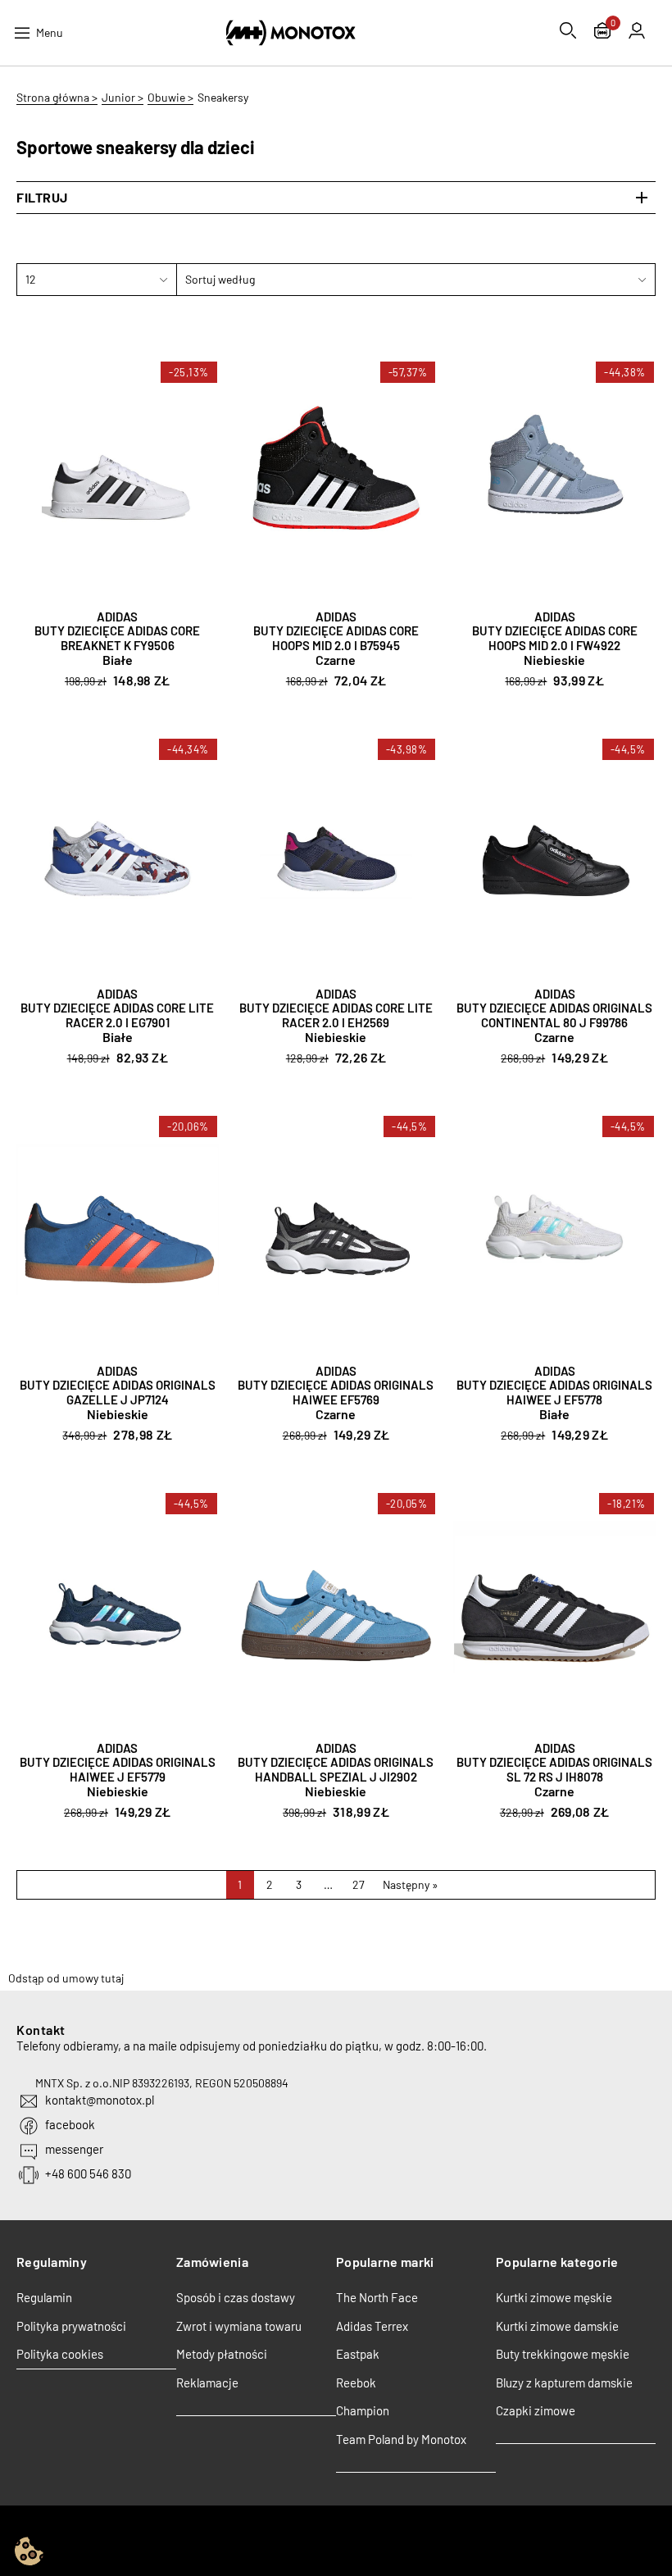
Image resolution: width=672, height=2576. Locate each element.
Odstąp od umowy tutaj (66, 1978)
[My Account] (637, 30)
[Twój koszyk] (602, 32)
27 (359, 1884)
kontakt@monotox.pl (100, 2100)
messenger (74, 2149)
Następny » (411, 1884)
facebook (70, 2124)
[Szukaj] (568, 30)
